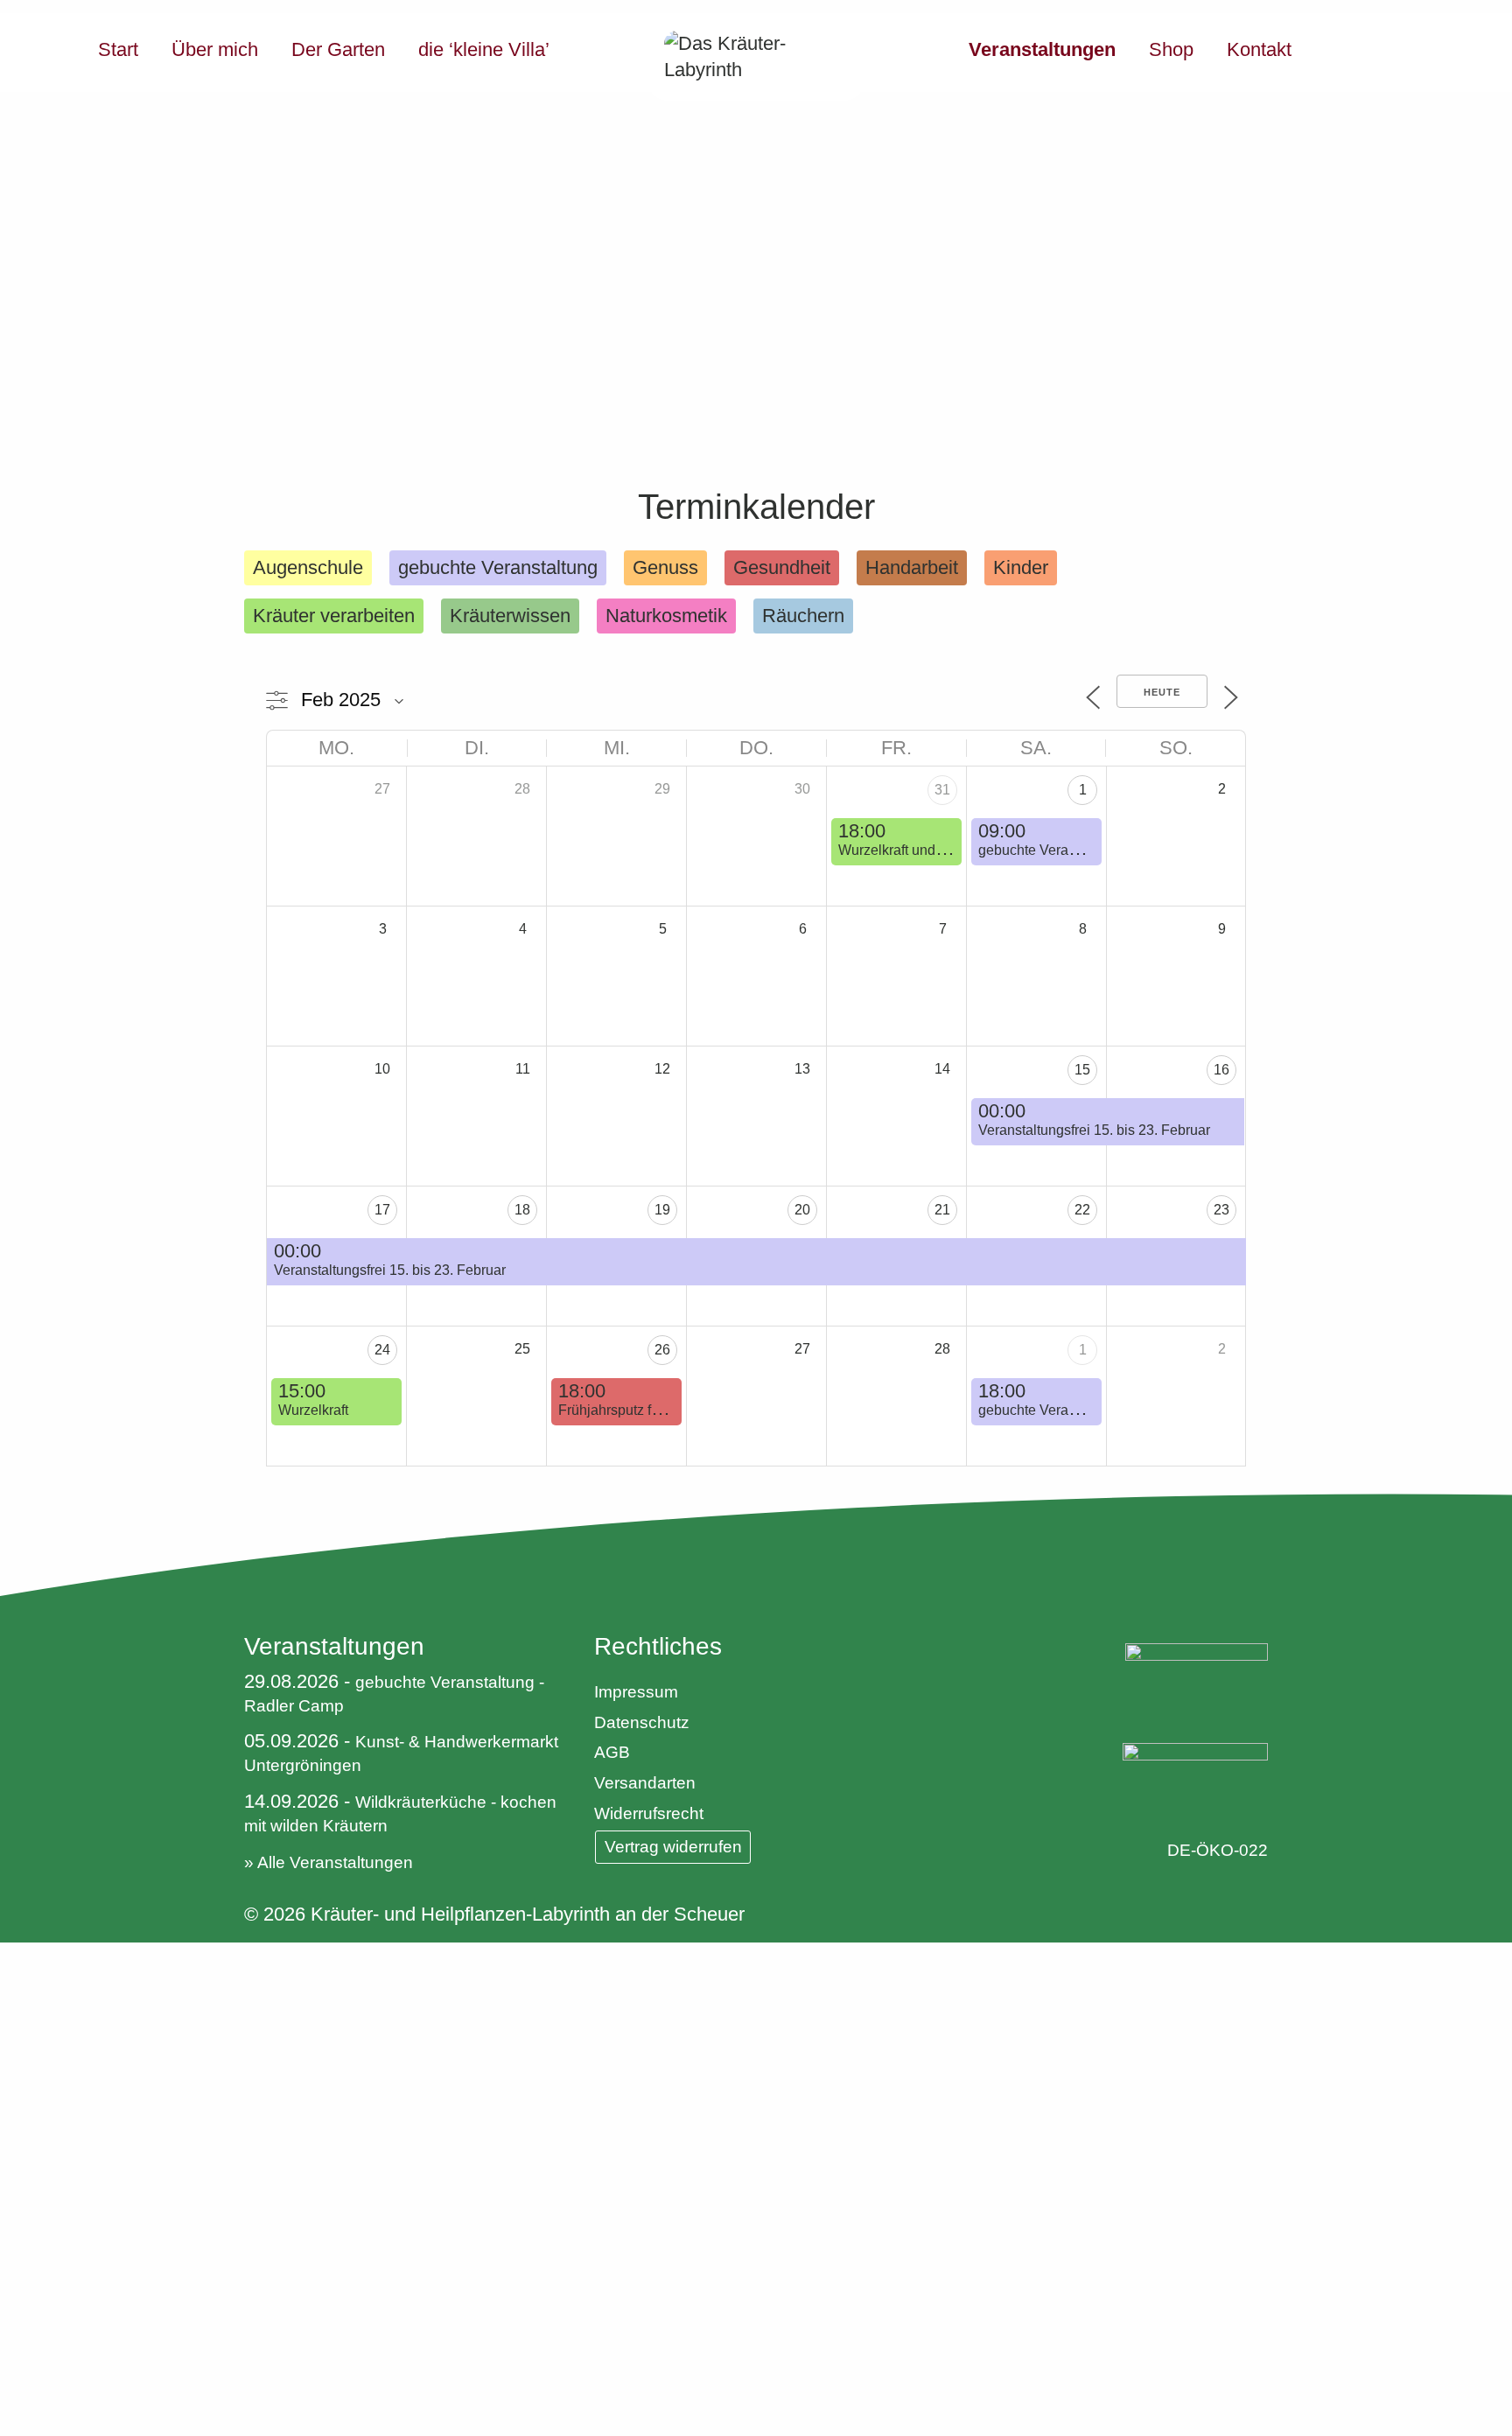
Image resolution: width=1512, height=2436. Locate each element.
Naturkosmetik (666, 616)
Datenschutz (642, 1722)
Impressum (636, 1692)
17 (382, 1210)
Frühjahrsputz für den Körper (647, 1410)
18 (522, 1210)
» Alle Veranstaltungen (329, 1862)
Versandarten (645, 1783)
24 (382, 1350)
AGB (612, 1752)
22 (1082, 1210)
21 (942, 1210)
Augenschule (308, 567)
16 (1221, 1070)
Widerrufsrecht (649, 1813)
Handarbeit (912, 567)
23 (1221, 1210)
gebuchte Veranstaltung (498, 567)
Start (118, 49)
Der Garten (338, 49)
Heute (1162, 692)
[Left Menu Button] (13, 1956)
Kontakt (1259, 49)
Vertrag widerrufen (673, 1847)
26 (662, 1350)
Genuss (665, 567)
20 (802, 1210)
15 (1082, 1070)
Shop (1171, 49)
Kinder (1021, 567)
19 (662, 1210)
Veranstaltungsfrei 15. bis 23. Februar (1094, 1130)
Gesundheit (782, 567)
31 (942, 790)
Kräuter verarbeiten (334, 616)
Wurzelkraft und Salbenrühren (931, 850)
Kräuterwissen (510, 616)
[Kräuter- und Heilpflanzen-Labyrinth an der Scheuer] (756, 57)
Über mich (215, 49)
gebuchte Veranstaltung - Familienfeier (1098, 1410)
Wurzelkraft (313, 1410)
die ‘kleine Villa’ (484, 49)
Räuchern (803, 616)
